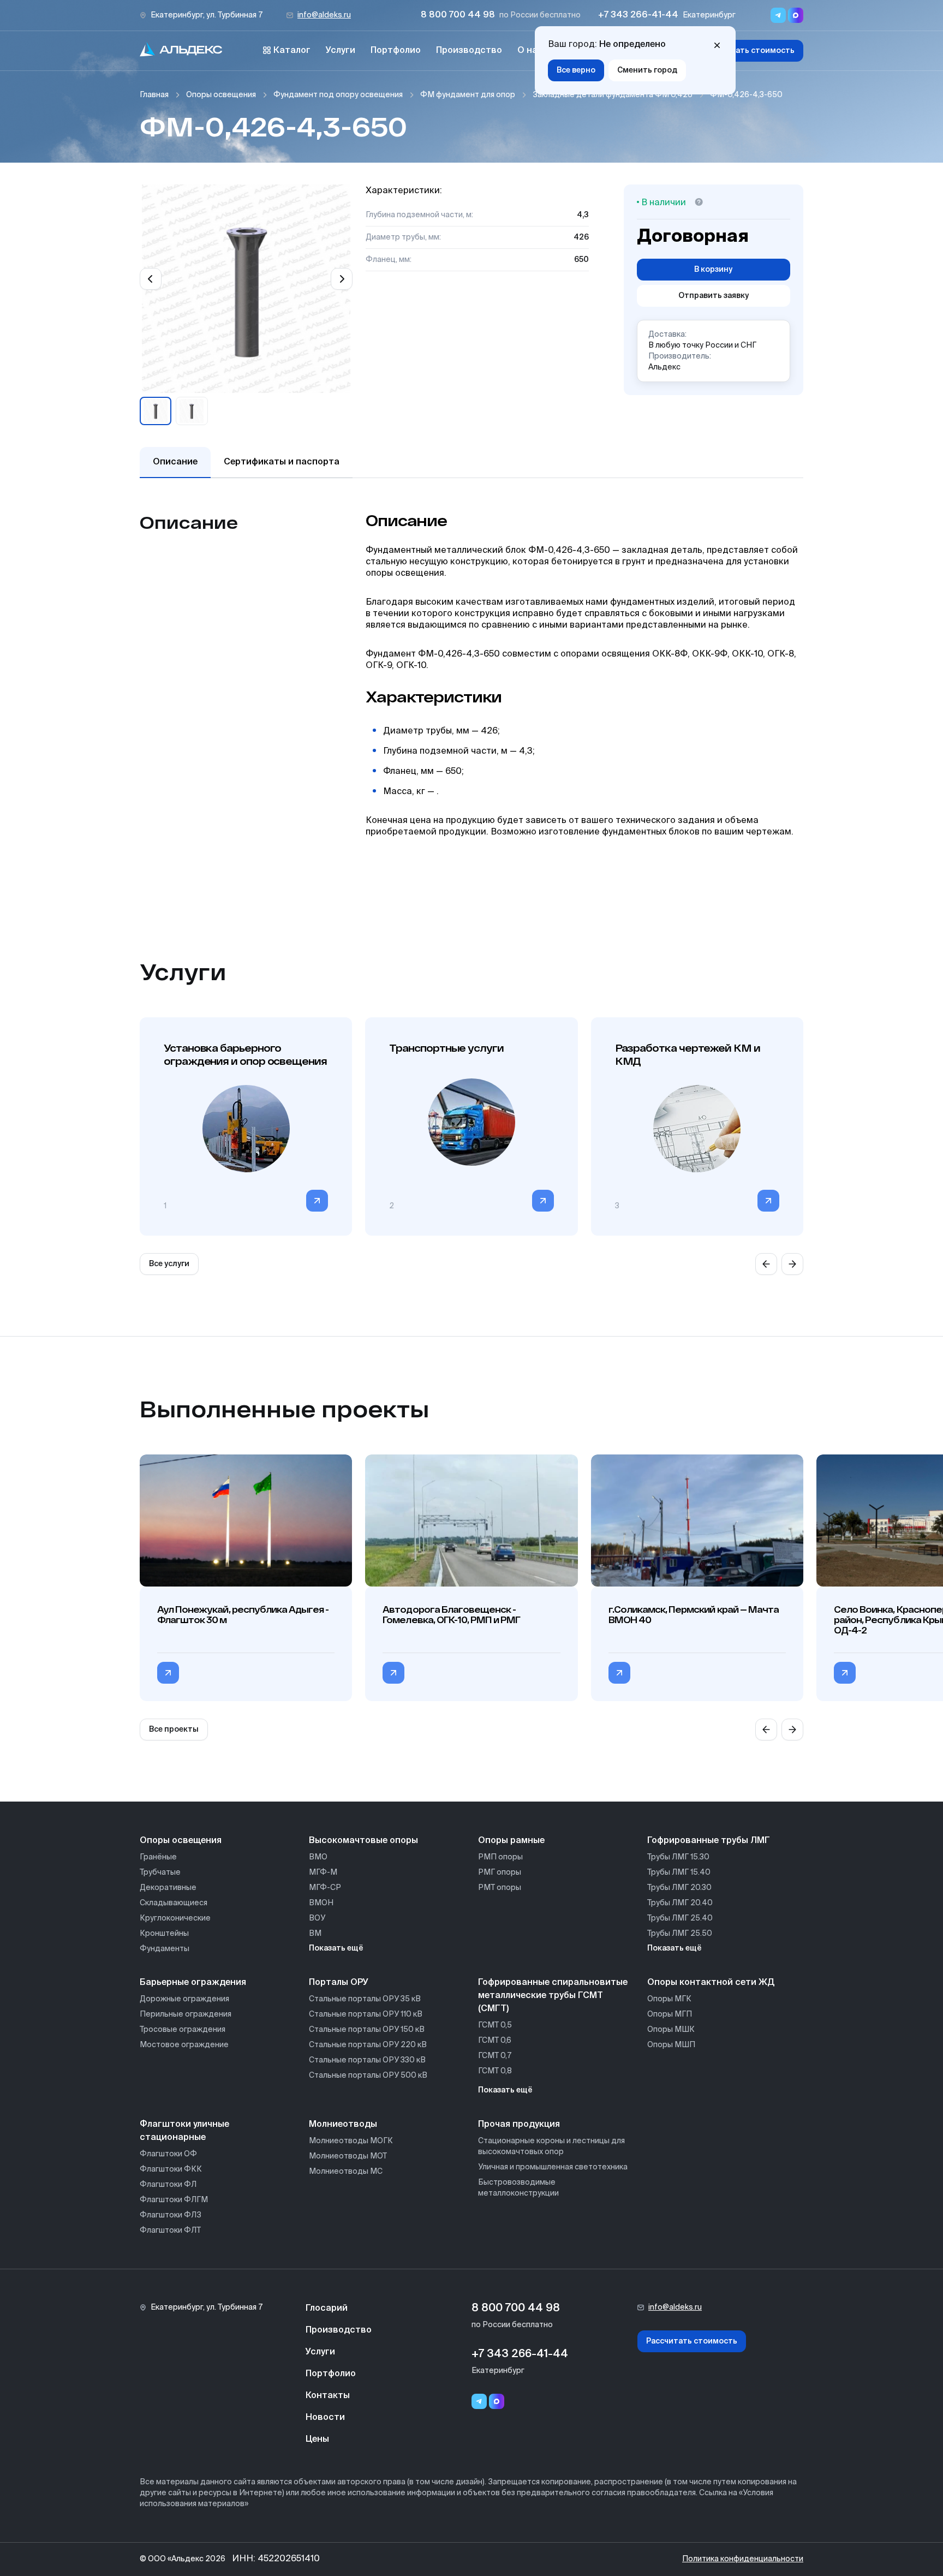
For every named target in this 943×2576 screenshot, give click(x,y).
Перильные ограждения (186, 2014)
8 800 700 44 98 (458, 15)
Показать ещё (336, 1948)
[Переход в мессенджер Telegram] (778, 15)
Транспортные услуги (446, 1048)
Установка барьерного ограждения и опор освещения (245, 1054)
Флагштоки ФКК (171, 2169)
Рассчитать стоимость (749, 51)
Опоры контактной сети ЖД (711, 1983)
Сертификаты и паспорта (282, 462)
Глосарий (327, 2309)
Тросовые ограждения (183, 2030)
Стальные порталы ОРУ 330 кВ (367, 2060)
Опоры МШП (671, 2045)
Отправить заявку (714, 296)
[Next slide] (342, 279)
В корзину (713, 270)
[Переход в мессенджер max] (796, 15)
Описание (175, 462)
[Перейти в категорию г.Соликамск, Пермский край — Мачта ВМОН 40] (619, 1673)
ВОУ (317, 1918)
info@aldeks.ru (324, 15)
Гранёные (158, 1857)
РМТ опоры (500, 1888)
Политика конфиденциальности (743, 2559)
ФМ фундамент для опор (468, 95)
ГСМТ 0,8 (495, 2071)
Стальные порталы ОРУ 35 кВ (365, 1999)
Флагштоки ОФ (168, 2154)
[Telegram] (479, 2401)
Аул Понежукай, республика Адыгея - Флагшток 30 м (243, 1614)
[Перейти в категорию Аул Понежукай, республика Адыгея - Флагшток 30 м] (168, 1673)
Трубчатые (160, 1873)
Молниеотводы (343, 2125)
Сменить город (647, 70)
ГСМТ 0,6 (495, 2041)
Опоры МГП (670, 2014)
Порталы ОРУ (339, 1983)
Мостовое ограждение (184, 2045)
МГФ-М (323, 1873)
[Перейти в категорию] (317, 1201)
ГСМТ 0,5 (495, 2025)
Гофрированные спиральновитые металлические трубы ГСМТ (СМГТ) (553, 1996)
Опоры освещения (221, 95)
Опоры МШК (671, 2030)
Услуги (341, 51)
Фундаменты (165, 1949)
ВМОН (321, 1903)
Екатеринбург (709, 15)
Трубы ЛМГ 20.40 (680, 1903)
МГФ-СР (325, 1888)
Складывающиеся (174, 1903)
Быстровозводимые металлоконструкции (518, 2188)
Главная (154, 95)
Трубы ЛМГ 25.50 (680, 1934)
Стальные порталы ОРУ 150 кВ (367, 2030)
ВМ (315, 1934)
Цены (317, 2440)
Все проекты (174, 1730)
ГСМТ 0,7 (495, 2056)
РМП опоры (500, 1857)
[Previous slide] (151, 279)
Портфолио (396, 51)
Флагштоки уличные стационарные (184, 2131)
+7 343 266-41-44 (638, 15)
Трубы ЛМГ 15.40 (679, 1873)
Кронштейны (164, 1934)
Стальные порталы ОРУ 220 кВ (368, 2045)
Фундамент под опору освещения (338, 95)
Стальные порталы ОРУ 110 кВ (366, 2014)
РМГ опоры (500, 1873)
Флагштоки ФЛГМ (174, 2200)
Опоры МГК (669, 1999)
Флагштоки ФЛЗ (171, 2215)
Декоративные (168, 1888)
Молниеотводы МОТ (348, 2156)
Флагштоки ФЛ (168, 2185)
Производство (469, 51)
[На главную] (181, 51)
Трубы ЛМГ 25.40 (680, 1918)
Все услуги (169, 1264)
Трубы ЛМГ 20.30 (679, 1888)
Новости (325, 2418)
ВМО (318, 1857)
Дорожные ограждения (184, 1999)
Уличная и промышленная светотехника (553, 2167)
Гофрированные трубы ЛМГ (709, 1841)
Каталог (292, 51)
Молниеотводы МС (346, 2172)
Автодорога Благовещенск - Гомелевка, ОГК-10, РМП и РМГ (451, 1614)
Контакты (328, 2396)
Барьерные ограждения (193, 1983)
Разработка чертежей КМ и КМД (688, 1054)
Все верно (576, 70)
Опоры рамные (511, 1841)
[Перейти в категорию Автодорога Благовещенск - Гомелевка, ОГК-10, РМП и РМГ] (393, 1673)
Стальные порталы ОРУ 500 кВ (368, 2076)
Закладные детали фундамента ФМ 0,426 (613, 95)
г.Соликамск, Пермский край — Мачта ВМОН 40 (694, 1614)
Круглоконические (175, 1918)
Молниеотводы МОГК (351, 2141)
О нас (530, 51)
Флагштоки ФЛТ (170, 2231)
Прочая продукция (519, 2125)
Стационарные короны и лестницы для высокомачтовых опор (551, 2146)
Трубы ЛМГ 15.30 (678, 1857)
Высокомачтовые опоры (363, 1841)
